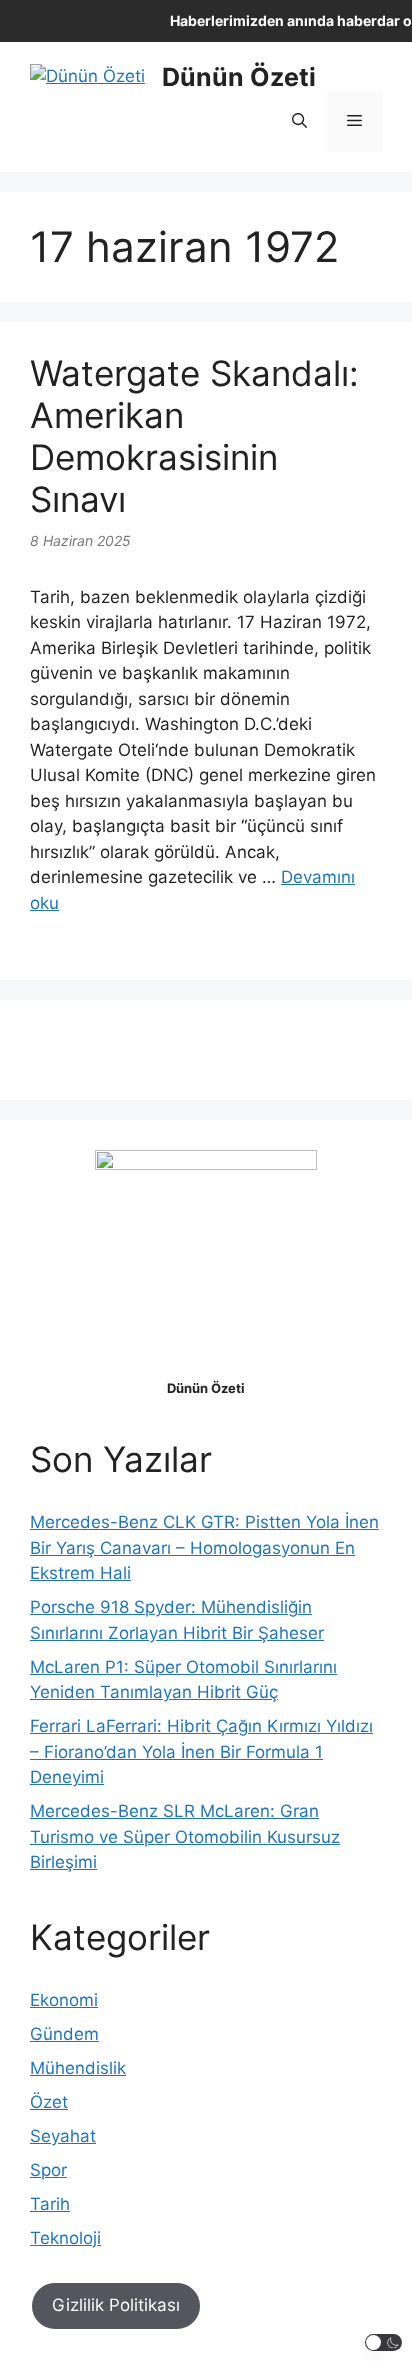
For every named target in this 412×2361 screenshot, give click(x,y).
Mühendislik (78, 2068)
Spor (48, 2170)
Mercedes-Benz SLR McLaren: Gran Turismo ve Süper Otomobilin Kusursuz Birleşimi (185, 1836)
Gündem (64, 2034)
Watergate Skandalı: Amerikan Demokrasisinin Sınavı (194, 436)
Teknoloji (65, 2238)
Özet (49, 2102)
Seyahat (63, 2136)
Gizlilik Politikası (116, 2305)
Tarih (50, 2204)
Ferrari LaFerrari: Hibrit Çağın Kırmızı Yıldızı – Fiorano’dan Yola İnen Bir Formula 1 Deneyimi (201, 1751)
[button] (299, 122)
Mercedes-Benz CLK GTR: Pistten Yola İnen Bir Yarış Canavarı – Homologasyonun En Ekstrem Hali (204, 1547)
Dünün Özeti (239, 77)
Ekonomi (64, 2000)
